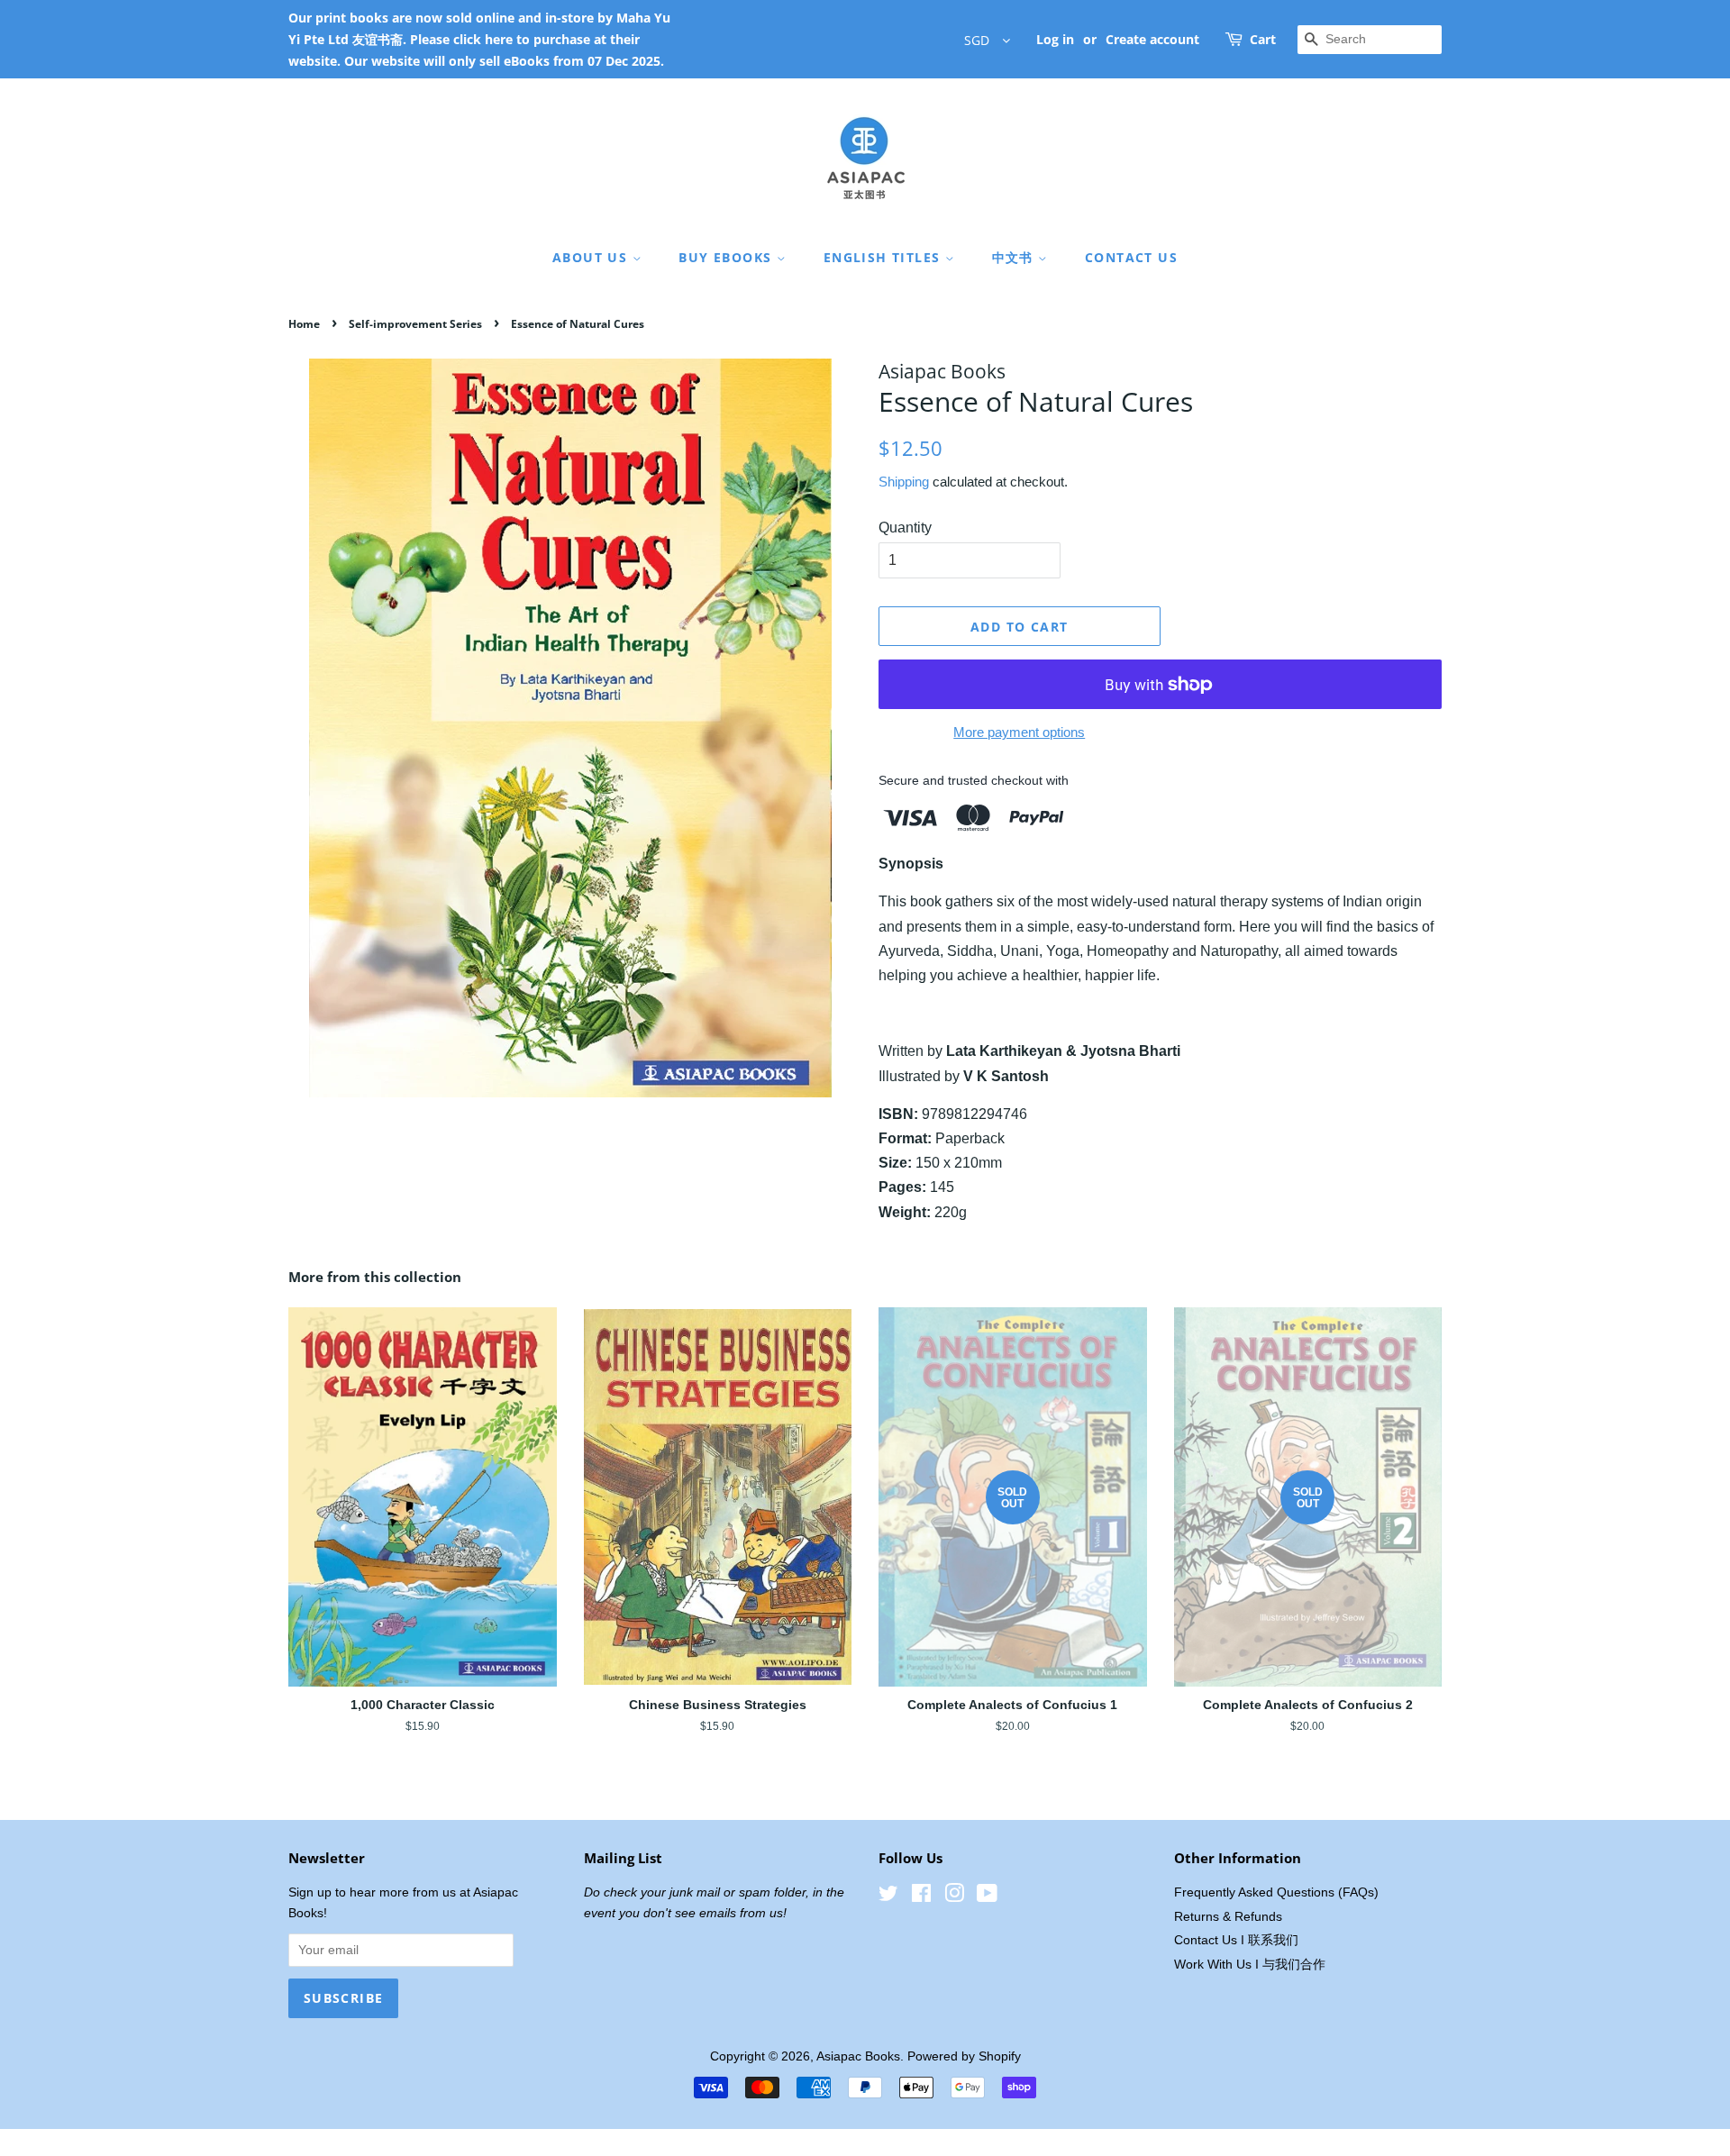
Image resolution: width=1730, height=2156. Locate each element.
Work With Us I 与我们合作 (1250, 1965)
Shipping (904, 482)
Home (304, 324)
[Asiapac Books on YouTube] (987, 1897)
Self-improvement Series (415, 324)
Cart (1263, 39)
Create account (1152, 39)
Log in (1055, 39)
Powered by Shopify (964, 2056)
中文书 (1015, 257)
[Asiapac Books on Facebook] (921, 1897)
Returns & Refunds (1228, 1917)
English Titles (884, 257)
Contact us (1131, 257)
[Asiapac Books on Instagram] (954, 1897)
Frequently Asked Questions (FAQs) (1276, 1892)
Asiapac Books (858, 2056)
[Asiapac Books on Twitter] (888, 1897)
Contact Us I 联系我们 (1236, 1940)
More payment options (1019, 732)
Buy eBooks (727, 257)
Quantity (905, 528)
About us (592, 257)
